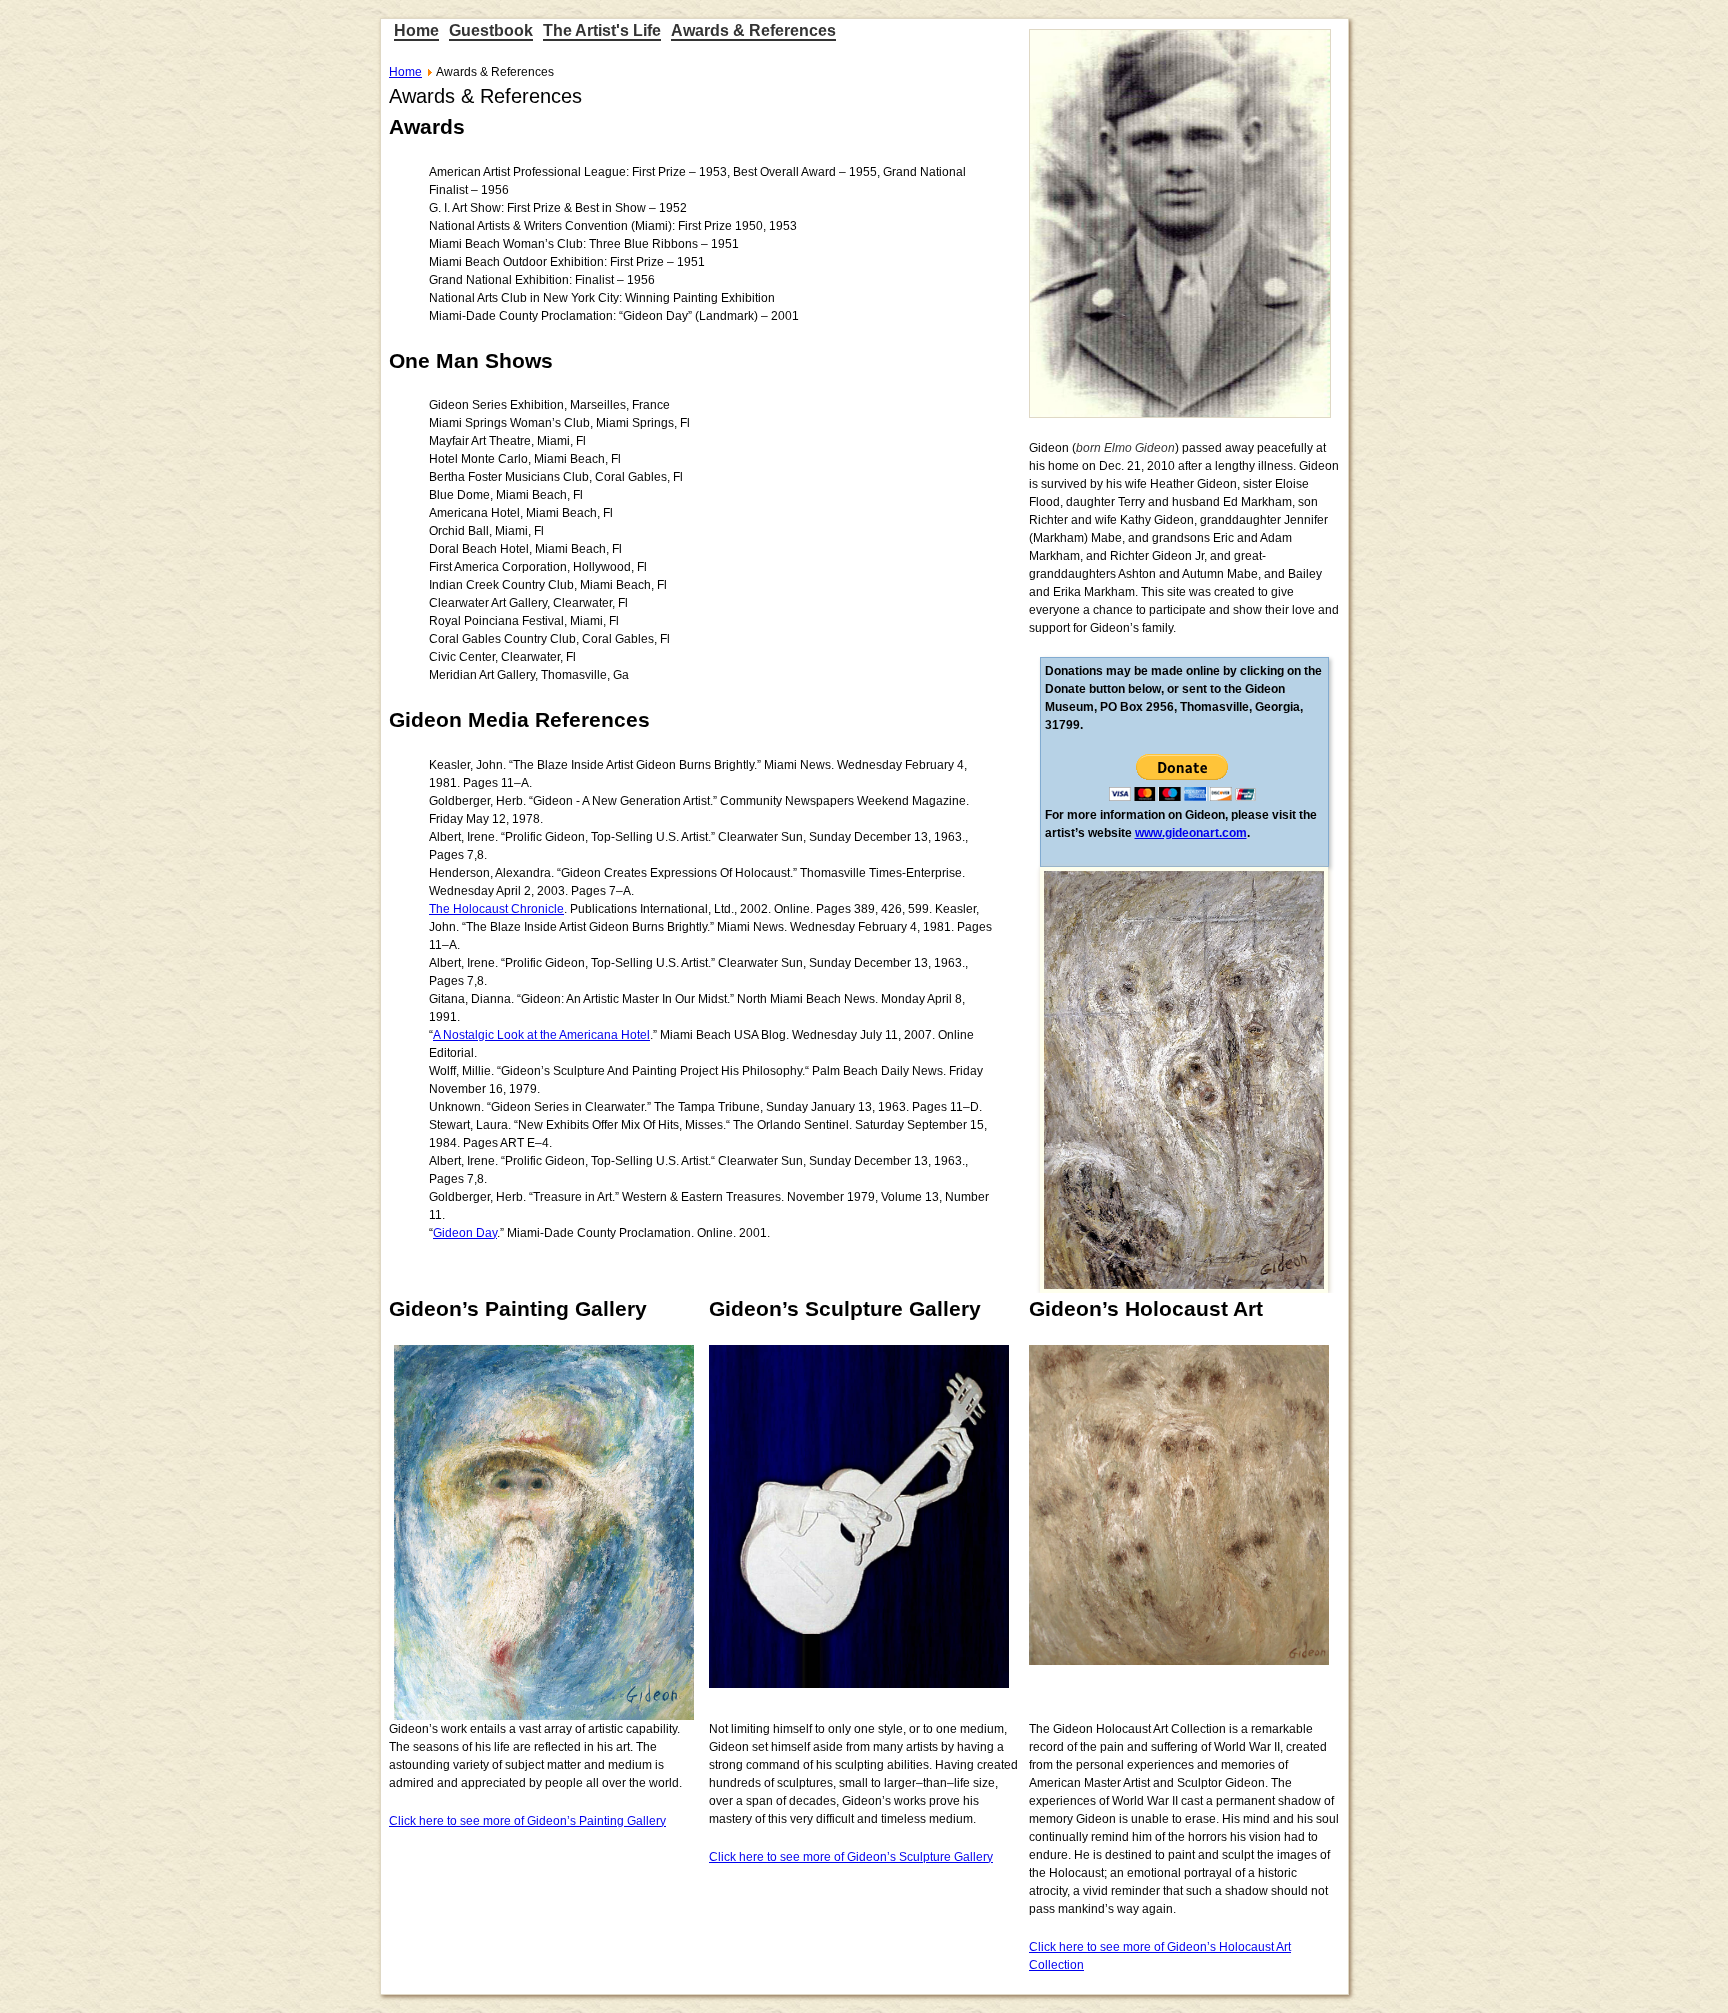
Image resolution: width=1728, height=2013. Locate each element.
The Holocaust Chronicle (496, 909)
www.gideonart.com (1191, 833)
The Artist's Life (602, 30)
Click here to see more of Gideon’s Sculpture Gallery (851, 1857)
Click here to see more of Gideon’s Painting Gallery (527, 1821)
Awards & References (753, 30)
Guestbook (491, 30)
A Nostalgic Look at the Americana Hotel (541, 1035)
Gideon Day (465, 1233)
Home (416, 30)
